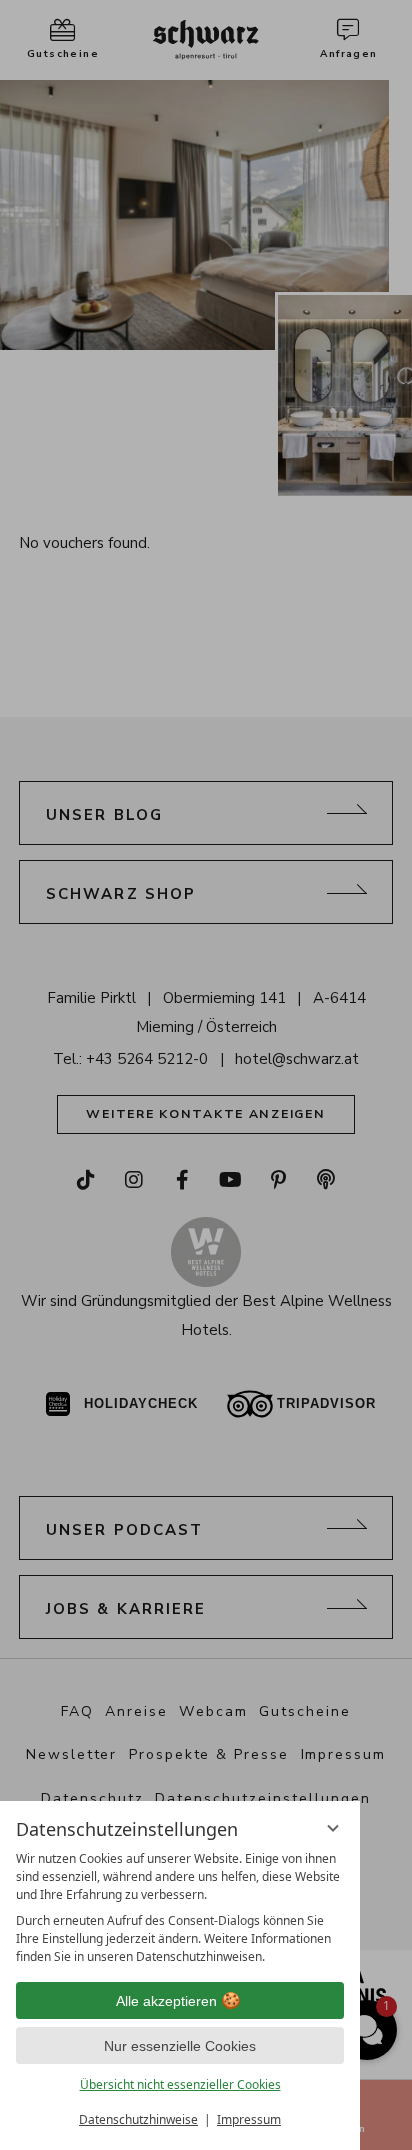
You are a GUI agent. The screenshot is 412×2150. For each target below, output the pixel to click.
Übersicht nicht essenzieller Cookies (180, 2084)
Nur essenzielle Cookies (180, 2046)
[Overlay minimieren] (333, 1828)
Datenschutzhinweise (138, 2119)
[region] (180, 1908)
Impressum (249, 2119)
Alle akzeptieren (166, 2001)
